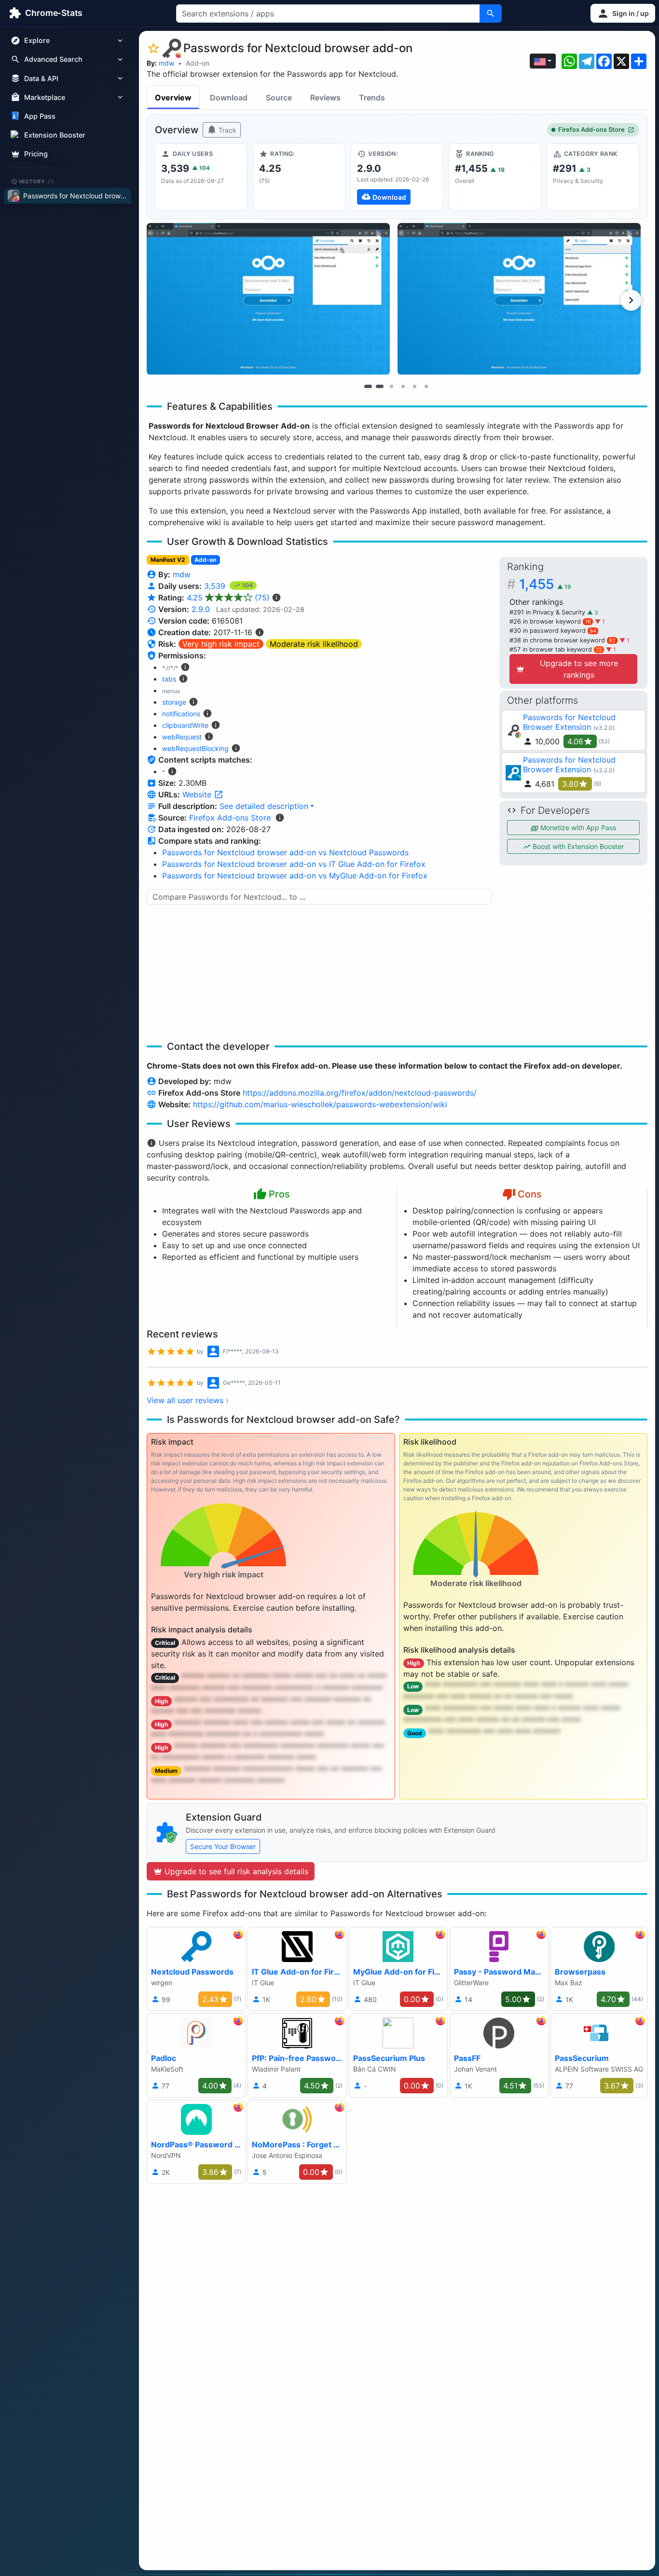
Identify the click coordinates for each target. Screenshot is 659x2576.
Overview (173, 97)
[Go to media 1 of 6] (368, 386)
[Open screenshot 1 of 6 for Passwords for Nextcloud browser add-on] (268, 299)
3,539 (216, 586)
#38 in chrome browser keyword (563, 640)
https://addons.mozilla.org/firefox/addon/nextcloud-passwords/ (360, 1093)
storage (174, 702)
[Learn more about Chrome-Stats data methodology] (280, 818)
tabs (169, 679)
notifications (181, 714)
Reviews (325, 97)
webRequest (182, 737)
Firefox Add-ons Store (591, 130)
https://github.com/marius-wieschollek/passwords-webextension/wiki (320, 1104)
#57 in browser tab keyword (556, 649)
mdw (166, 63)
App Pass (40, 116)
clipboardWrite (185, 725)
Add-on (198, 63)
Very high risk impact (221, 644)
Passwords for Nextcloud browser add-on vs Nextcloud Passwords (285, 852)
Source (279, 97)
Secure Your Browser (223, 1846)
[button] (623, 13)
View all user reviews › (188, 1400)
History (37, 181)
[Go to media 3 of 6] (391, 386)
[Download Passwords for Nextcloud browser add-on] (397, 177)
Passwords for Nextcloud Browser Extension (569, 722)
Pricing (36, 154)
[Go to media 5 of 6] (414, 386)
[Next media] (631, 300)
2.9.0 (201, 609)
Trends (372, 97)
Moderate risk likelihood (314, 644)
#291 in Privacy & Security (548, 612)
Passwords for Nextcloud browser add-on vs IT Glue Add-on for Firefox (294, 864)
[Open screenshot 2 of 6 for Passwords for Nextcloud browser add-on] (519, 299)
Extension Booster (55, 135)
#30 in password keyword (553, 631)
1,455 (545, 584)
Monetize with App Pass (577, 828)
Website (198, 794)
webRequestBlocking (195, 748)
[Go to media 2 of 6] (380, 386)
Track (227, 130)
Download (229, 97)
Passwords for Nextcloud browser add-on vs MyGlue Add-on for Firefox (295, 876)
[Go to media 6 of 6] (426, 386)
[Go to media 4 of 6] (403, 386)
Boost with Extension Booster (577, 846)
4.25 (228, 598)
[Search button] (491, 14)
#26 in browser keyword (550, 621)
